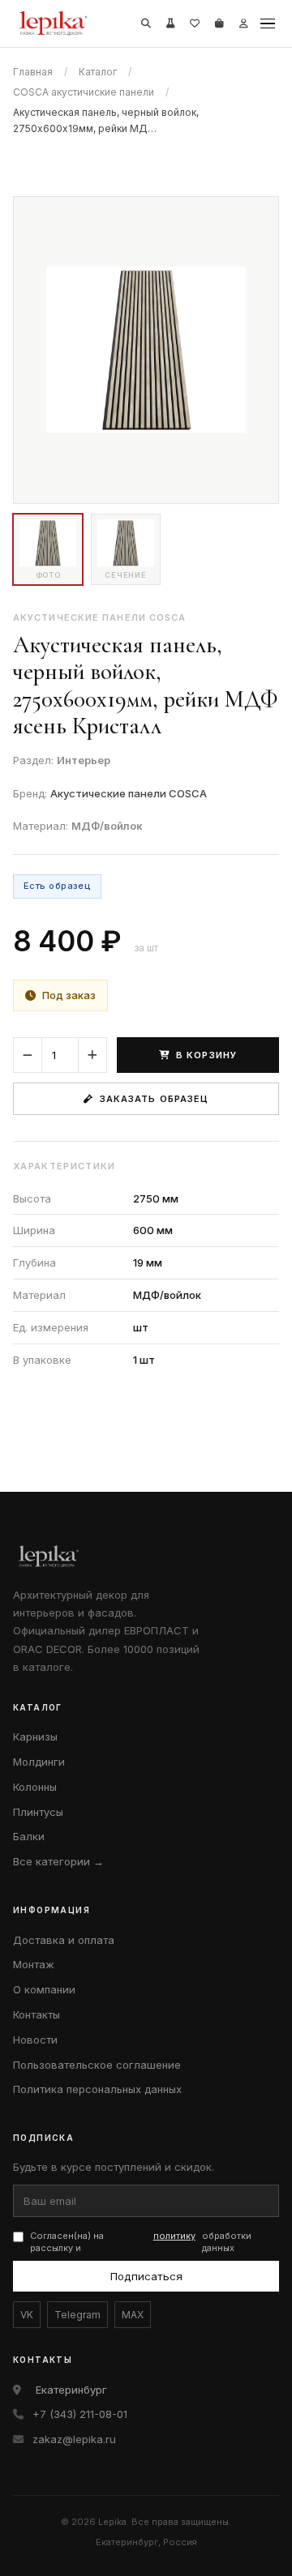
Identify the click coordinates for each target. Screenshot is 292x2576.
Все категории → (58, 1861)
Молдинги (39, 1762)
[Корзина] (219, 23)
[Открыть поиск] (146, 23)
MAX (133, 2315)
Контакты (36, 2014)
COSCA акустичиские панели (84, 92)
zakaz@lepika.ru (74, 2439)
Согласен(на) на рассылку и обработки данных (141, 2242)
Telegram (77, 2315)
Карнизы (35, 1737)
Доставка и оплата (64, 1940)
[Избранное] (195, 23)
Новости (35, 2040)
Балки (29, 1836)
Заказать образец (155, 1099)
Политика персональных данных (97, 2089)
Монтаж (34, 1964)
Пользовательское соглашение (97, 2065)
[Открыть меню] (268, 23)
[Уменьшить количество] (28, 1055)
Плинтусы (38, 1812)
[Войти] (243, 23)
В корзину (206, 1055)
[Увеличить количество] (92, 1055)
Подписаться (146, 2276)
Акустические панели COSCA (129, 793)
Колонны (35, 1787)
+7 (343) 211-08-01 (80, 2414)
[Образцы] (170, 23)
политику (174, 2236)
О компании (44, 1989)
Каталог (98, 72)
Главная (33, 72)
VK (27, 2315)
